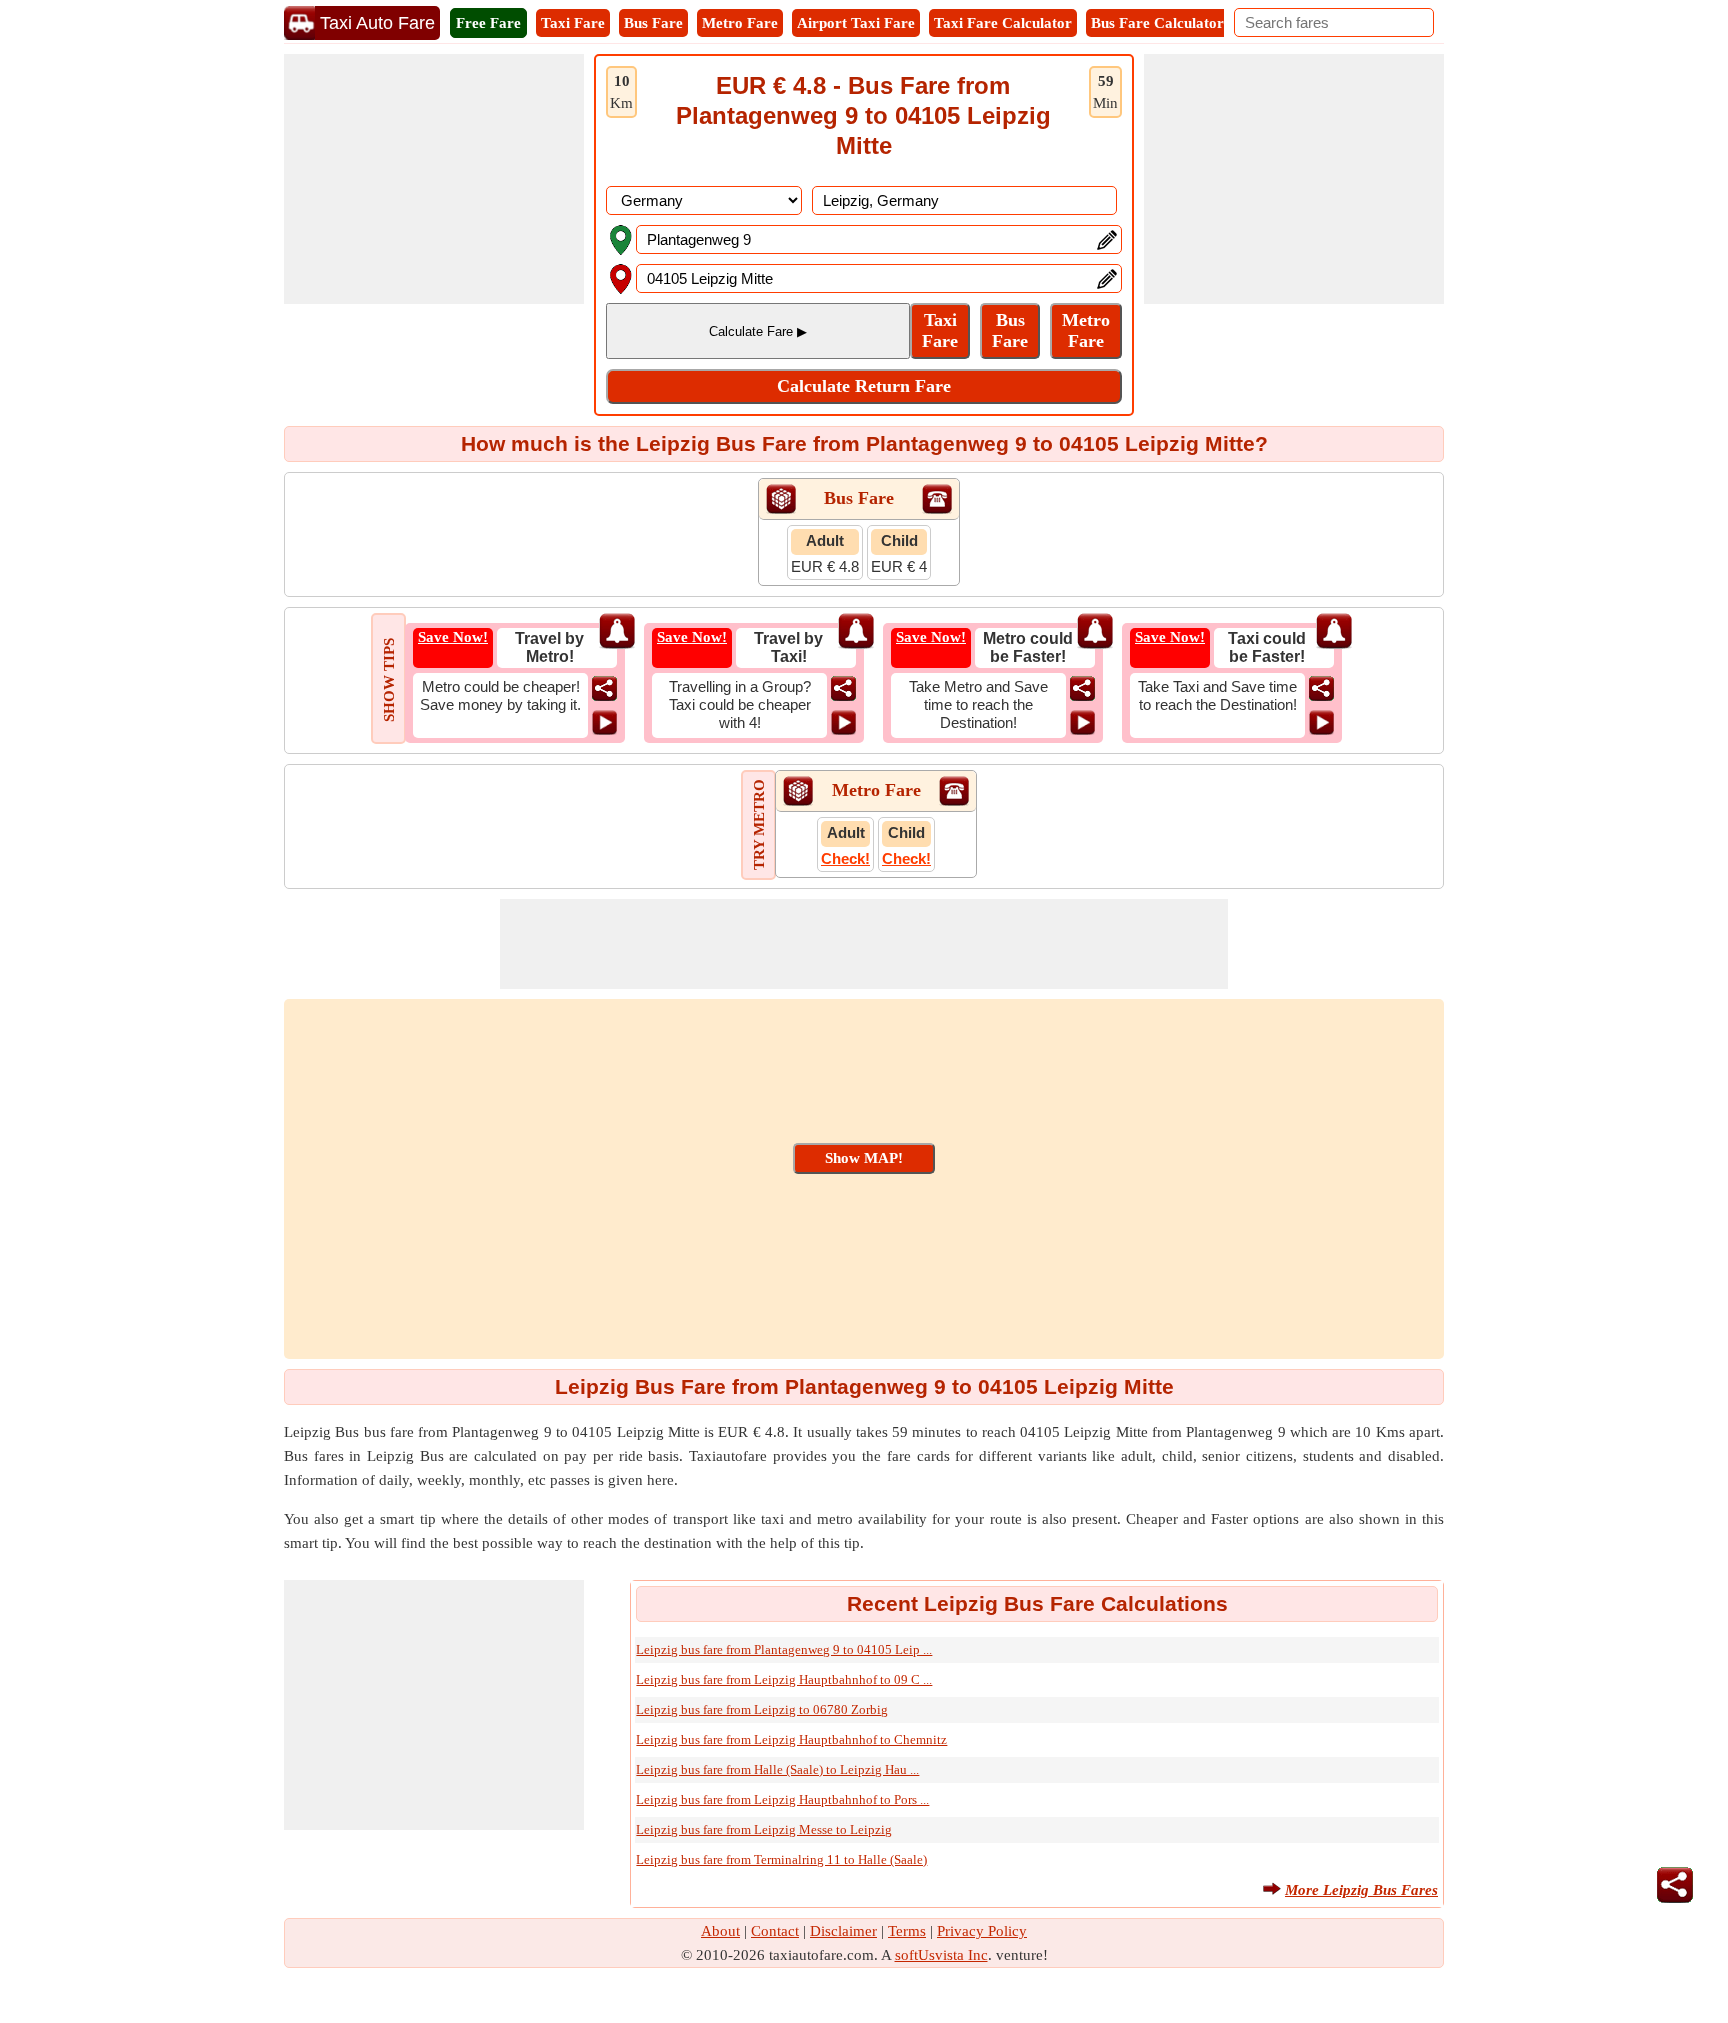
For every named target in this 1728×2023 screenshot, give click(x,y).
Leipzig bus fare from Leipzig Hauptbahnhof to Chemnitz (791, 1739)
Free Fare (488, 23)
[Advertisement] (434, 179)
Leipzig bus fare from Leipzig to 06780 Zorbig (762, 1709)
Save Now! (453, 637)
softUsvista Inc (941, 1955)
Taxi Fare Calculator (1003, 23)
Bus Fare (653, 23)
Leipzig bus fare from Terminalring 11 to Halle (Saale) (781, 1859)
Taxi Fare (573, 23)
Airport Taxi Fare (856, 23)
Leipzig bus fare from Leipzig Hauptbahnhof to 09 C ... (784, 1679)
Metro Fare (740, 23)
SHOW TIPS (389, 680)
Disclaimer (843, 1931)
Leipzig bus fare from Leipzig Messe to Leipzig (764, 1829)
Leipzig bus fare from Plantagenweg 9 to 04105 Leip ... (784, 1649)
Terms (907, 1931)
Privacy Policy (982, 1931)
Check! (845, 858)
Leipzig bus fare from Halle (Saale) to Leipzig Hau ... (777, 1769)
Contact (775, 1931)
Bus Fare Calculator (1157, 23)
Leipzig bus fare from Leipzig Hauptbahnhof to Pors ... (782, 1799)
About (720, 1931)
